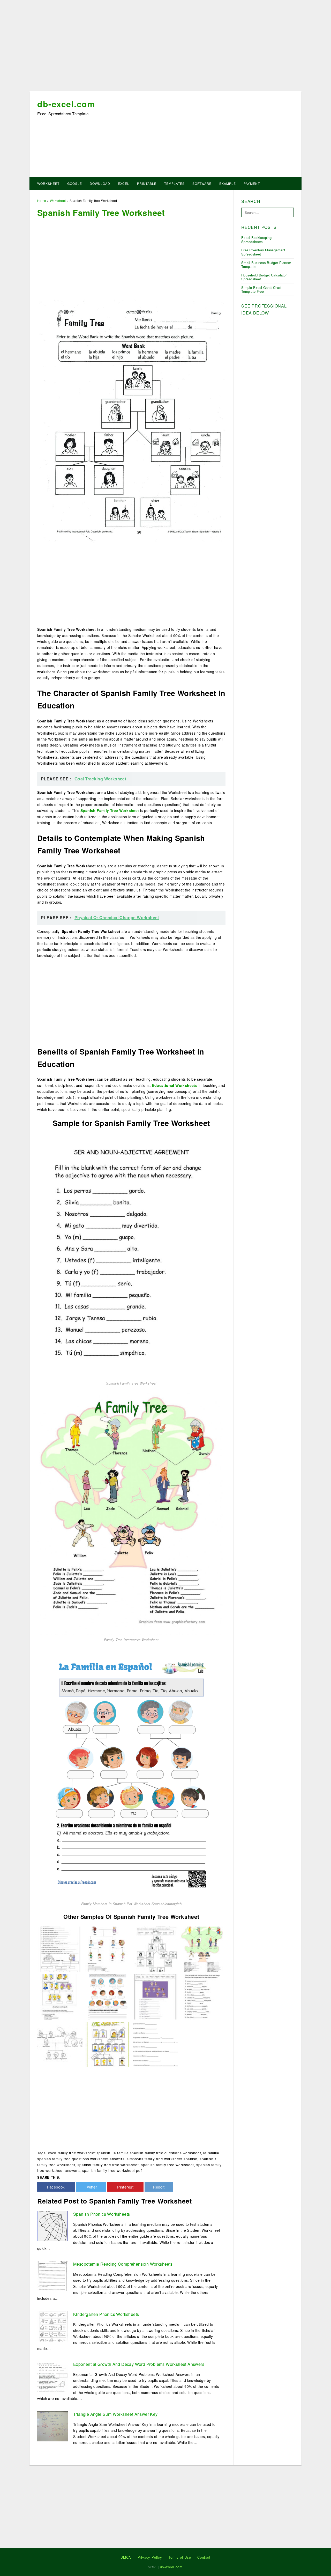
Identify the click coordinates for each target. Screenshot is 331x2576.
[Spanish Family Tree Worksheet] (131, 1256)
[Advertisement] (165, 47)
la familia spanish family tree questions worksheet (157, 2153)
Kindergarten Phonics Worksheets (106, 2314)
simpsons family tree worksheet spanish (162, 2159)
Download (100, 183)
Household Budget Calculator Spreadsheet (264, 277)
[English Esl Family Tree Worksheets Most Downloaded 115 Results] (155, 1996)
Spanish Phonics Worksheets (101, 2214)
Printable (147, 183)
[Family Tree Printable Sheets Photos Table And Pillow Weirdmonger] (155, 1949)
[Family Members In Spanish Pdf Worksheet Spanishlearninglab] (131, 1773)
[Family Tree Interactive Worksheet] (131, 1512)
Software (202, 183)
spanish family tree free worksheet (108, 2165)
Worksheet (48, 183)
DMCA (126, 2557)
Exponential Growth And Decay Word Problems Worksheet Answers (139, 2364)
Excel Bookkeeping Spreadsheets (256, 240)
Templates (174, 183)
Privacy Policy (150, 2557)
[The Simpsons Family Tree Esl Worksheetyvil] (108, 2044)
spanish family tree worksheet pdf (112, 2170)
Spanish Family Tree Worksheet (110, 810)
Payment (252, 183)
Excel (124, 183)
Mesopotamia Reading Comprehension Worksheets (123, 2264)
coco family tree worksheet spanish (79, 2153)
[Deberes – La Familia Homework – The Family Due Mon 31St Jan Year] (155, 2044)
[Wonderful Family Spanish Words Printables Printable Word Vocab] (60, 1949)
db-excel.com (66, 104)
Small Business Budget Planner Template (266, 265)
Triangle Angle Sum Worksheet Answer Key (115, 2414)
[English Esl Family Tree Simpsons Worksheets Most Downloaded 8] (60, 1996)
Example (228, 183)
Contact (204, 2557)
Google (75, 183)
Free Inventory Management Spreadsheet (263, 252)
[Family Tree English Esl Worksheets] (108, 1949)
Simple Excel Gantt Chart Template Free (261, 290)
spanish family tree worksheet (167, 2165)
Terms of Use (180, 2557)
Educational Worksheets (175, 1085)
